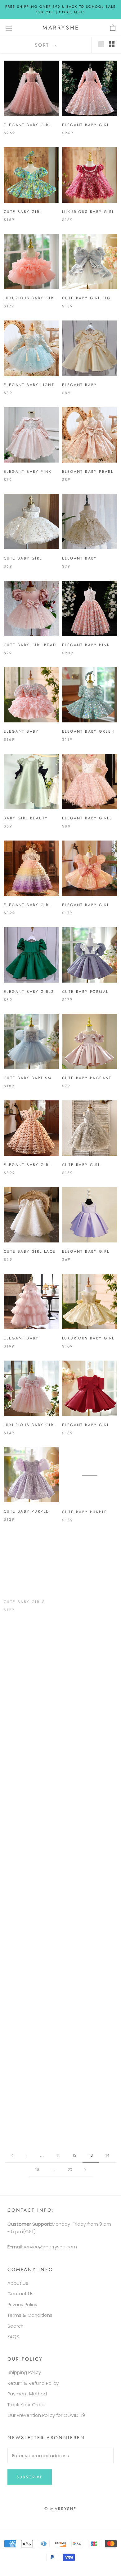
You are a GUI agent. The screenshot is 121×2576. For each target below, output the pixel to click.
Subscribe (30, 2477)
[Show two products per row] (112, 44)
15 (37, 2170)
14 (107, 2155)
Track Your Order (26, 2405)
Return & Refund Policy (33, 2383)
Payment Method (27, 2394)
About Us (18, 2283)
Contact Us (20, 2294)
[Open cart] (113, 28)
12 (74, 2155)
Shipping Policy (24, 2372)
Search (16, 2326)
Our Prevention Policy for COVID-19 (46, 2415)
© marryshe (60, 2509)
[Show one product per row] (101, 44)
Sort (43, 45)
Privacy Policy (22, 2304)
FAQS (13, 2336)
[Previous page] (12, 2155)
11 (58, 2155)
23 (70, 2170)
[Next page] (85, 2170)
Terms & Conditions (30, 2315)
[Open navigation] (9, 28)
